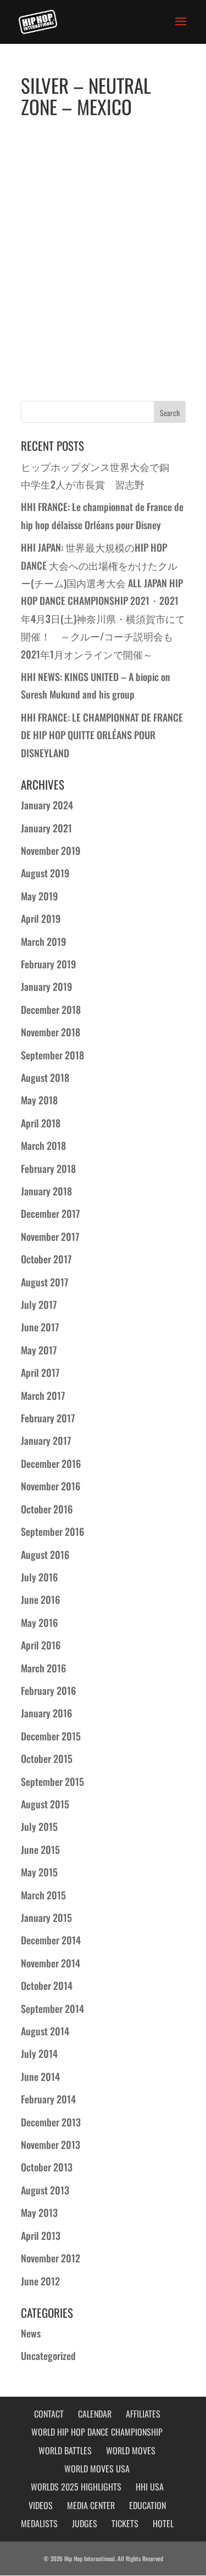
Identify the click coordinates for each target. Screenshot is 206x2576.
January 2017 (46, 1440)
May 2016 (39, 1622)
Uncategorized (48, 2356)
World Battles (65, 2450)
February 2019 (48, 964)
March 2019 (43, 941)
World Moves (131, 2450)
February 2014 (48, 2099)
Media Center (91, 2505)
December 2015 (51, 1736)
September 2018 (52, 1055)
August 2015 (45, 1804)
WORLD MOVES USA (97, 2469)
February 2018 (48, 1168)
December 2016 (51, 1463)
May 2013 (39, 2212)
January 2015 (46, 1917)
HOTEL (163, 2523)
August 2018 (45, 1077)
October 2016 (47, 1509)
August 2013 (45, 2190)
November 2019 (51, 850)
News (31, 2333)
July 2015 (39, 1826)
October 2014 (47, 1985)
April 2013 (41, 2235)
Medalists (39, 2523)
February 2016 (48, 1690)
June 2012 (40, 2281)
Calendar (95, 2414)
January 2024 (47, 805)
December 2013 (51, 2122)
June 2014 (40, 2076)
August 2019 (45, 873)
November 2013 (51, 2144)
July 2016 (39, 1577)
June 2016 (40, 1599)
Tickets (125, 2523)
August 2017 (44, 1282)
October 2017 (46, 1259)
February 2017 (48, 1418)
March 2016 (43, 1668)
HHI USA (150, 2487)
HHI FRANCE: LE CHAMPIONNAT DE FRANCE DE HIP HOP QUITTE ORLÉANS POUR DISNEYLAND (102, 735)
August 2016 (45, 1554)
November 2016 (51, 1486)
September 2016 (52, 1531)
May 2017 (39, 1350)
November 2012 (51, 2258)
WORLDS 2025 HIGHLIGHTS (76, 2487)
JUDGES (85, 2523)
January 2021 (46, 828)
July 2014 (39, 2053)
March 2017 (43, 1395)
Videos (41, 2505)
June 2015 (40, 1849)
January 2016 (46, 1713)
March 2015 (43, 1895)
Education (147, 2505)
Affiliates (143, 2414)
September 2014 (52, 2008)
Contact (49, 2414)
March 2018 (43, 1145)
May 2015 (39, 1872)
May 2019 (39, 896)
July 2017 (39, 1304)
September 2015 (52, 1781)
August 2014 (45, 2031)
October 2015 (47, 1758)
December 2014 (51, 1940)
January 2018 (46, 1191)
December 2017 (50, 1213)
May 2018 (39, 1100)
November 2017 (50, 1236)
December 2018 (51, 1009)
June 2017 (40, 1327)
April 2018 (41, 1123)
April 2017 (40, 1372)
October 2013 (47, 2167)
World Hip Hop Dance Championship (97, 2432)
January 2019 (46, 986)
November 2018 (51, 1032)
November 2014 (51, 1963)
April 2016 (41, 1645)
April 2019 (41, 918)
